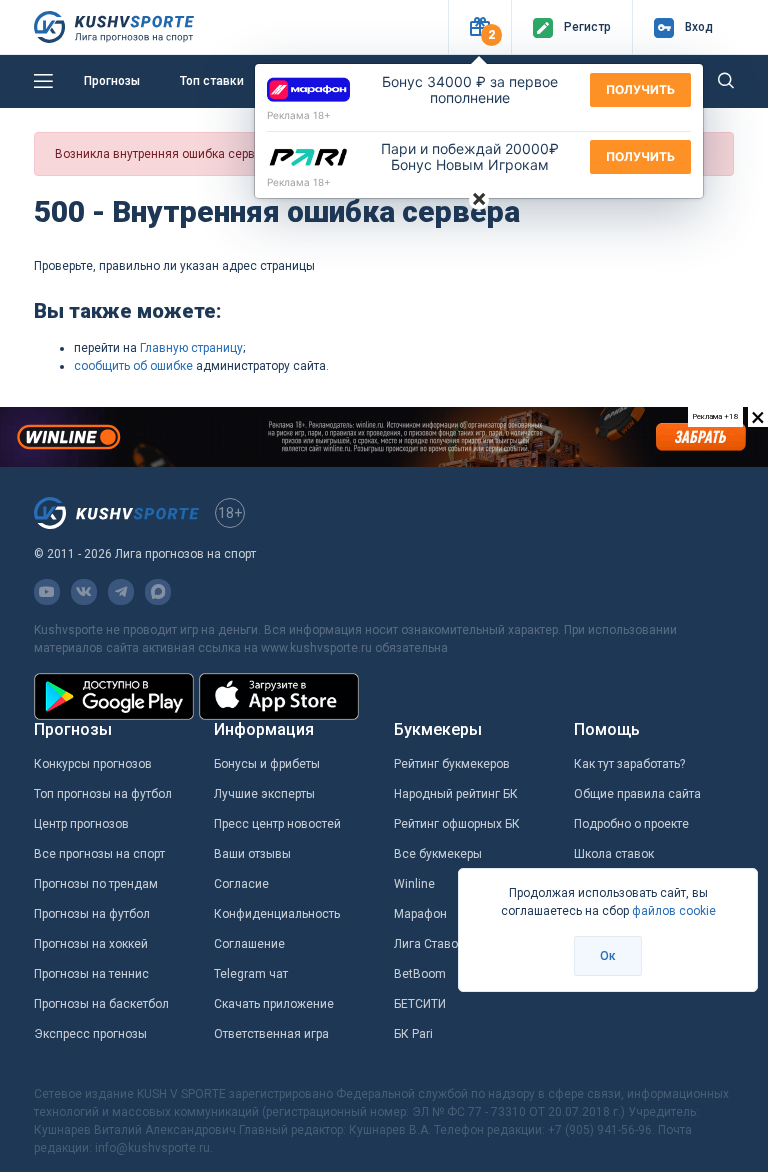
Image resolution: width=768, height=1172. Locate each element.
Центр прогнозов (81, 824)
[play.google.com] (114, 696)
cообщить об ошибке (133, 366)
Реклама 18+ (299, 115)
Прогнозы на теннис (91, 974)
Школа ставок (614, 854)
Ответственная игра (271, 1034)
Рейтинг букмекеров (452, 764)
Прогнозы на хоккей (91, 944)
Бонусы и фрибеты (267, 764)
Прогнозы (112, 81)
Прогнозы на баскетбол (101, 1004)
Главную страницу (191, 348)
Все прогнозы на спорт (99, 854)
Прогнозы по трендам (96, 884)
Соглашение (249, 944)
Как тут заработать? (629, 764)
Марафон (420, 914)
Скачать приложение (274, 1004)
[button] (479, 27)
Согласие (241, 884)
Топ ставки (212, 81)
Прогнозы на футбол (92, 914)
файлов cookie (674, 911)
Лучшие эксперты (264, 794)
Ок (608, 956)
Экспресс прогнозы (90, 1034)
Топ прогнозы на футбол (103, 794)
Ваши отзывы (252, 854)
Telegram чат (251, 974)
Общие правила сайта (637, 794)
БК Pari (413, 1034)
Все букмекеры (438, 854)
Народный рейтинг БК (456, 794)
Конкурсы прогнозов (93, 764)
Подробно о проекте (631, 824)
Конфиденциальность (277, 914)
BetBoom (420, 974)
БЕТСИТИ (420, 1004)
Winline (414, 884)
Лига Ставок (429, 944)
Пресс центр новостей (277, 824)
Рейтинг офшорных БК (457, 824)
